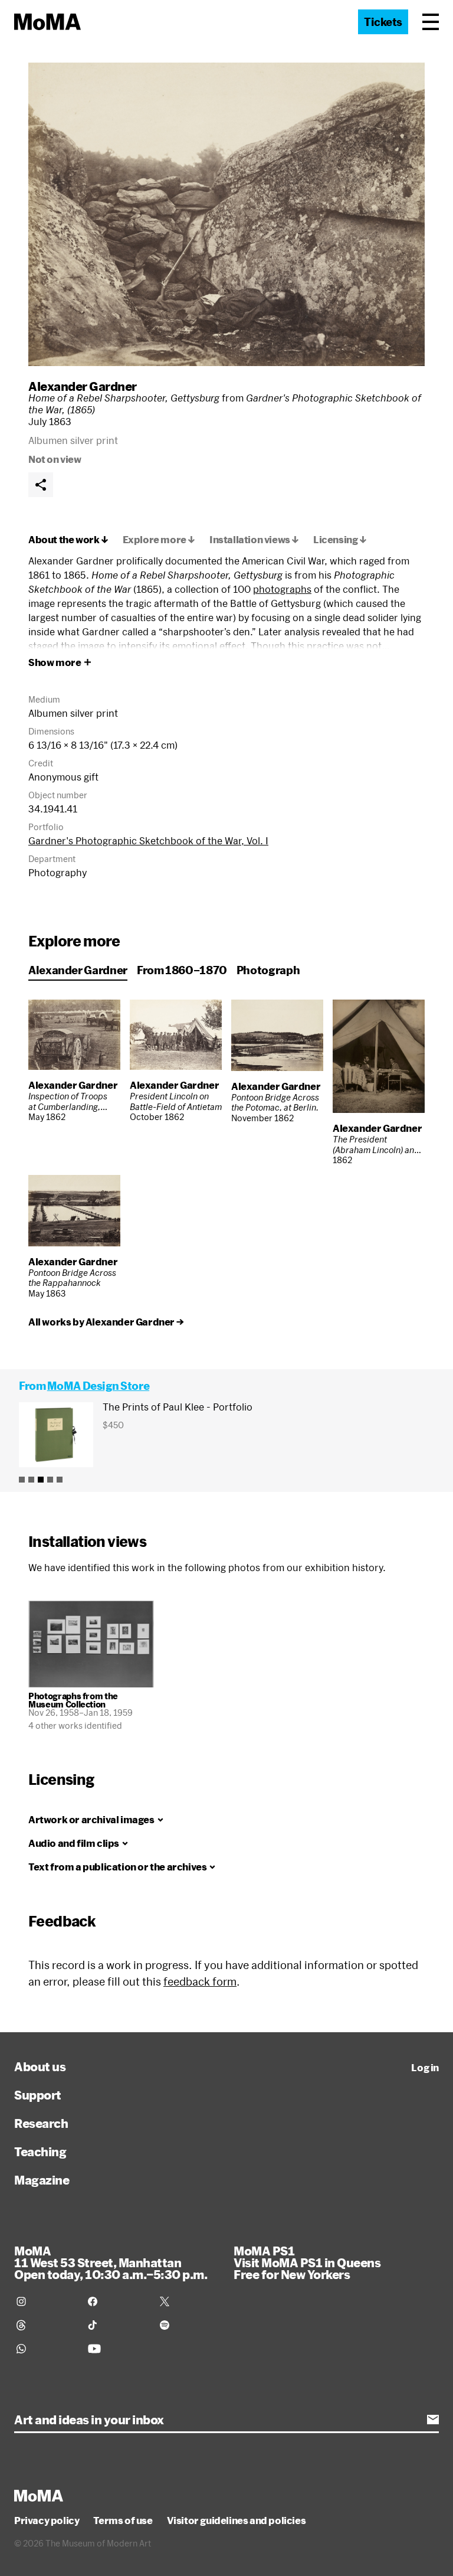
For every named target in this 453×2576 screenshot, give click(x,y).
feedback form (200, 1981)
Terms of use (123, 2521)
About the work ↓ (68, 540)
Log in (425, 2068)
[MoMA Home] (47, 22)
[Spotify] (188, 2325)
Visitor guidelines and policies (237, 2521)
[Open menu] (431, 22)
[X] (188, 2301)
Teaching (40, 2151)
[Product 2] (31, 1480)
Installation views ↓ (254, 540)
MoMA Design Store (98, 1386)
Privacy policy (47, 2521)
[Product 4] (50, 1480)
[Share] (41, 485)
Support (38, 2095)
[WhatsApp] (45, 2349)
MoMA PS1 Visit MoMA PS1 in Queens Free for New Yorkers (307, 2262)
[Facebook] (116, 2301)
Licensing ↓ (340, 540)
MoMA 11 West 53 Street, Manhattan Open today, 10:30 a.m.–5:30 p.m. (111, 2262)
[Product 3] (41, 1480)
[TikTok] (116, 2325)
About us (40, 2066)
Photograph (268, 970)
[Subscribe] (433, 2420)
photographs (282, 589)
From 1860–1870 (182, 970)
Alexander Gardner (83, 386)
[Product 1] (22, 1480)
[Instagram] (45, 2301)
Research (41, 2123)
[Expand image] (226, 214)
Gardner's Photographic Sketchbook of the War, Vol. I (148, 840)
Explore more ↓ (159, 540)
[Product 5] (60, 1480)
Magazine (42, 2180)
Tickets (383, 22)
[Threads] (45, 2325)
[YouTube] (116, 2349)
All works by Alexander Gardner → (106, 1322)
